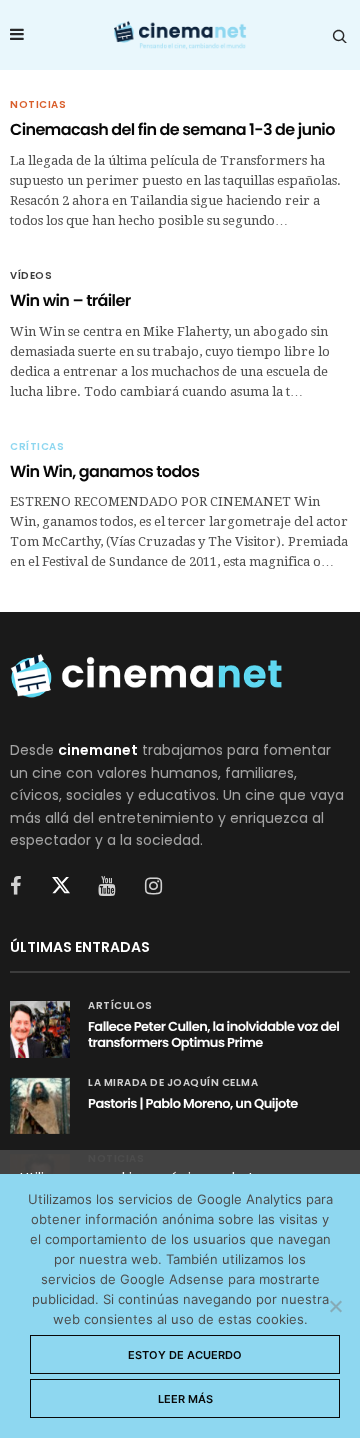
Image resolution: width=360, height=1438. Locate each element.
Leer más (185, 1399)
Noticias (38, 105)
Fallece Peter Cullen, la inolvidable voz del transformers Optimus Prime (213, 1034)
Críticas (37, 447)
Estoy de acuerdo (185, 1355)
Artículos (120, 1006)
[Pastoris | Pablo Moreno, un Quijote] (40, 1106)
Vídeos (31, 276)
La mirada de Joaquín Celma (173, 1083)
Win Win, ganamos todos (104, 471)
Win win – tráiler (70, 300)
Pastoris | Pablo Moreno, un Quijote (193, 1103)
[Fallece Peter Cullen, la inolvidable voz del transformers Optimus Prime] (40, 1029)
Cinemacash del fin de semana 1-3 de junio (172, 129)
